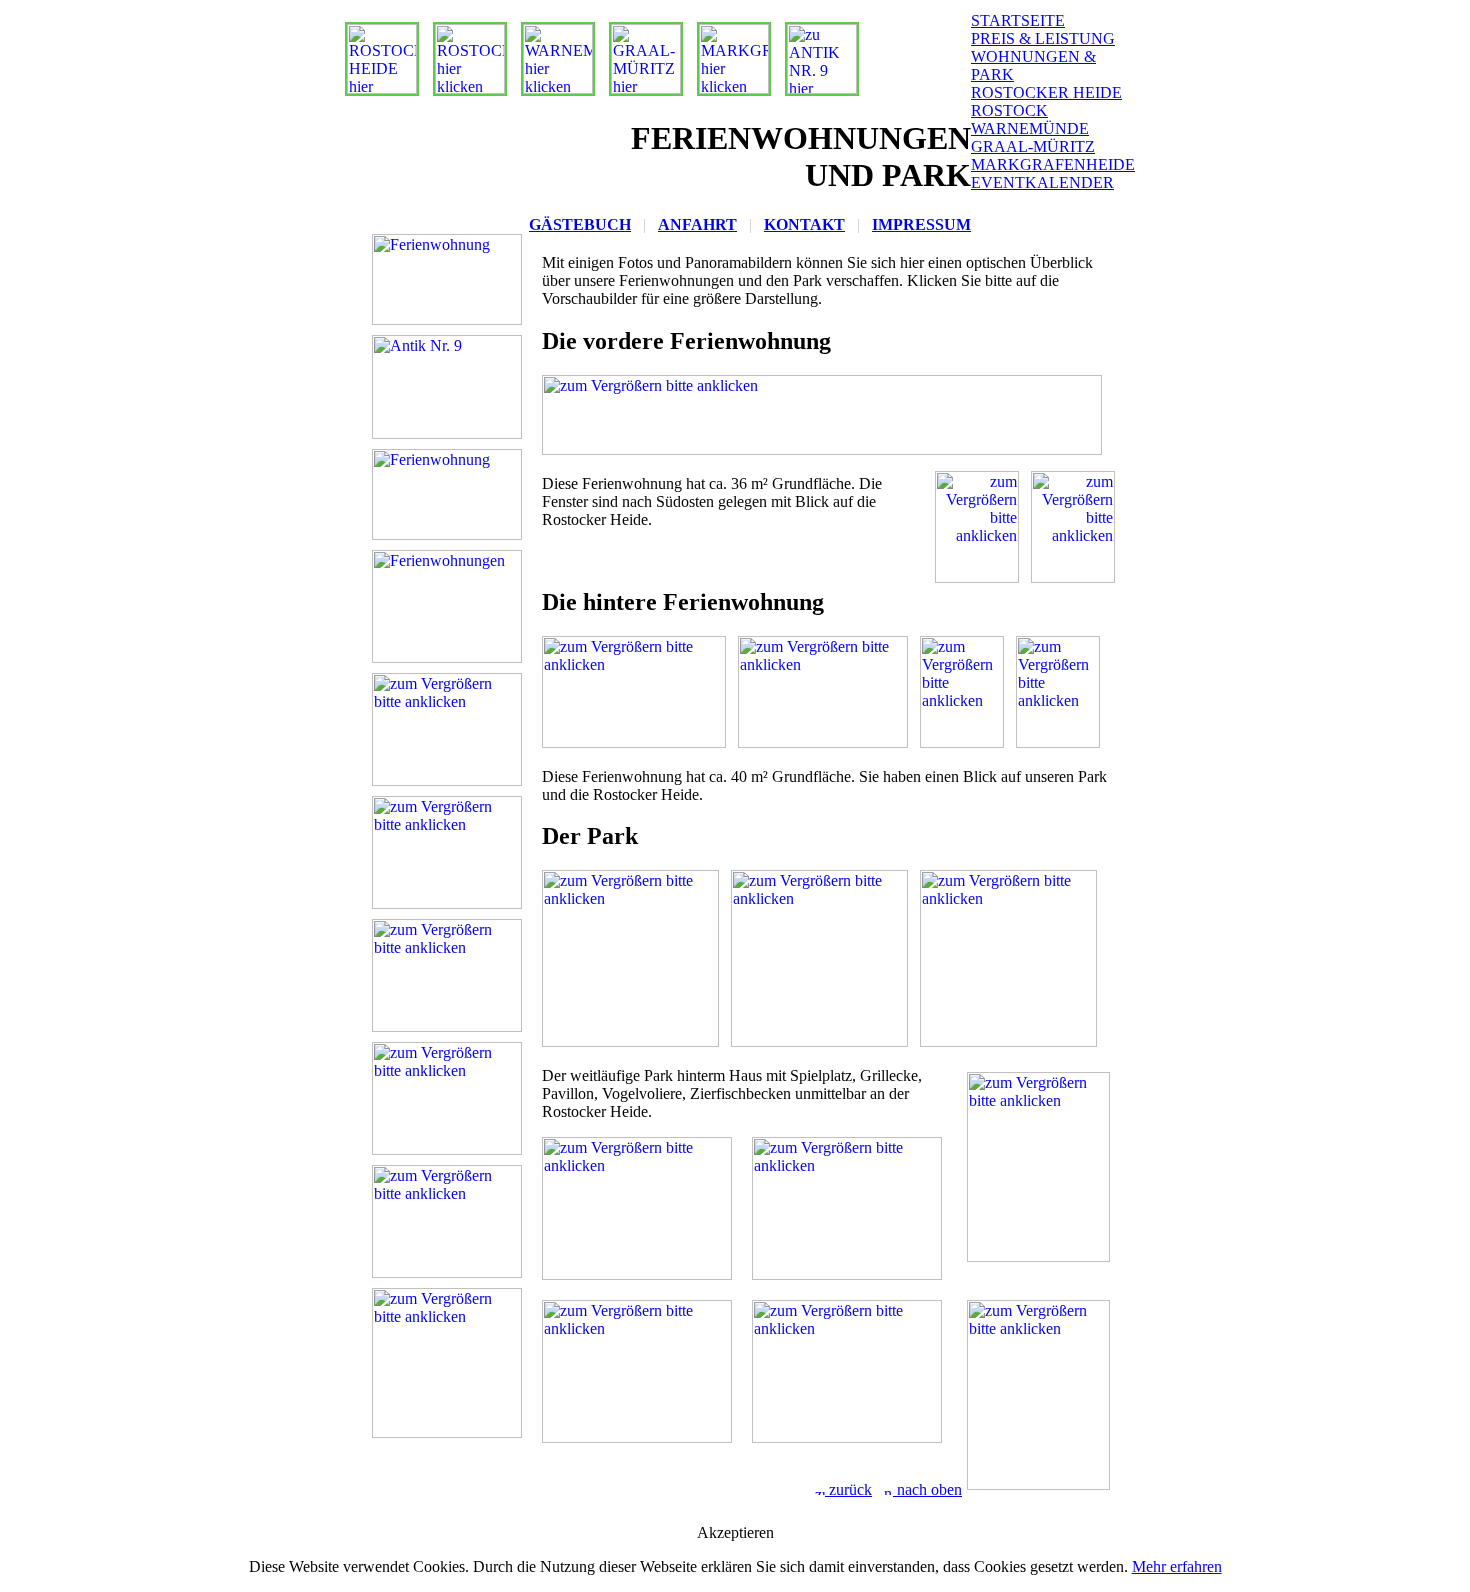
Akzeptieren (735, 1532)
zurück (848, 1489)
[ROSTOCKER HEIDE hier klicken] (377, 88)
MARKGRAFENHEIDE (1053, 164)
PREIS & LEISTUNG (1043, 38)
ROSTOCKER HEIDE (1046, 92)
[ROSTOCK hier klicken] (465, 88)
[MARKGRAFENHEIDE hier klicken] (729, 88)
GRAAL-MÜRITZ (1033, 146)
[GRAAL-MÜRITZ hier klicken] (641, 88)
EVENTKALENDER (1042, 182)
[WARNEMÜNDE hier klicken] (553, 88)
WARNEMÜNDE (1030, 128)
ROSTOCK (1009, 110)
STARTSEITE (1018, 20)
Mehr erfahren (1177, 1566)
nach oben (927, 1489)
